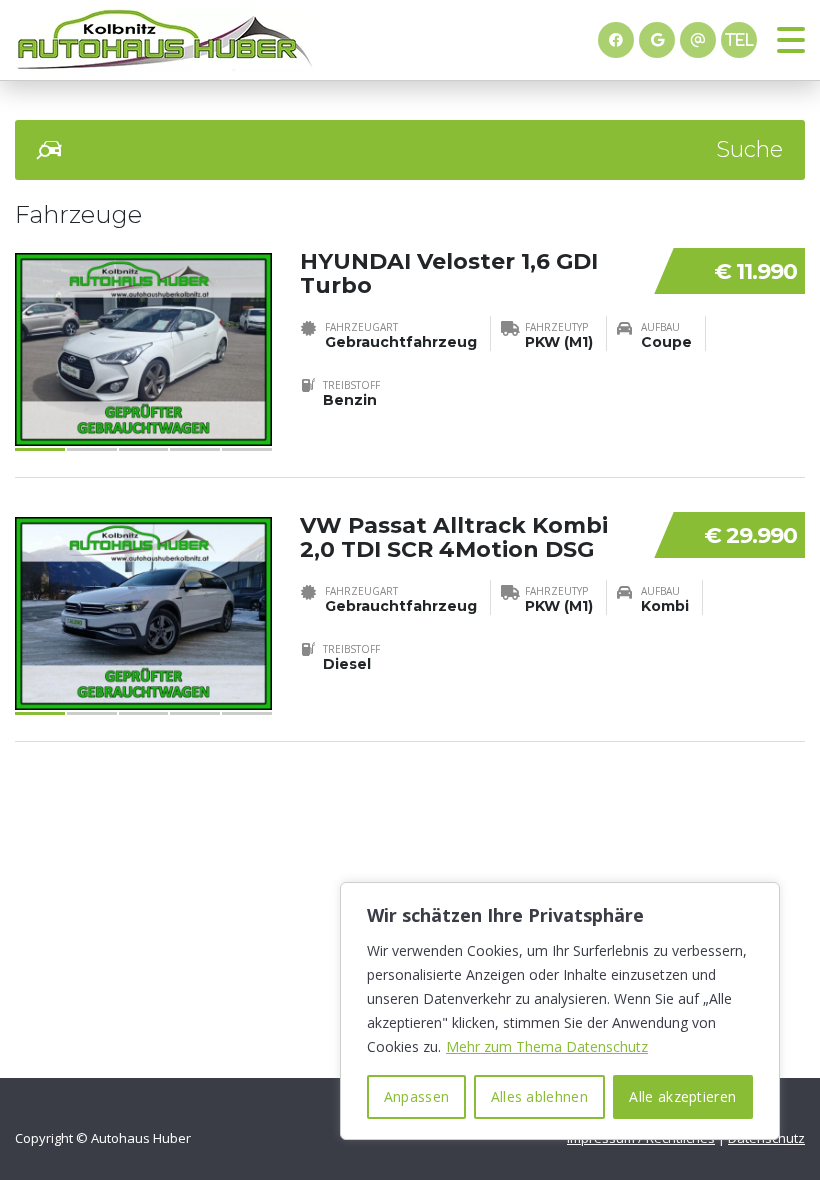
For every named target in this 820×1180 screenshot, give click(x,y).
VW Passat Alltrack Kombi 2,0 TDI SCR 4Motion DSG (454, 537)
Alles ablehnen (539, 1096)
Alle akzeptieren (682, 1096)
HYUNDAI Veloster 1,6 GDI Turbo (449, 273)
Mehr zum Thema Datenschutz (547, 1046)
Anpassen (416, 1096)
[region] (560, 1011)
